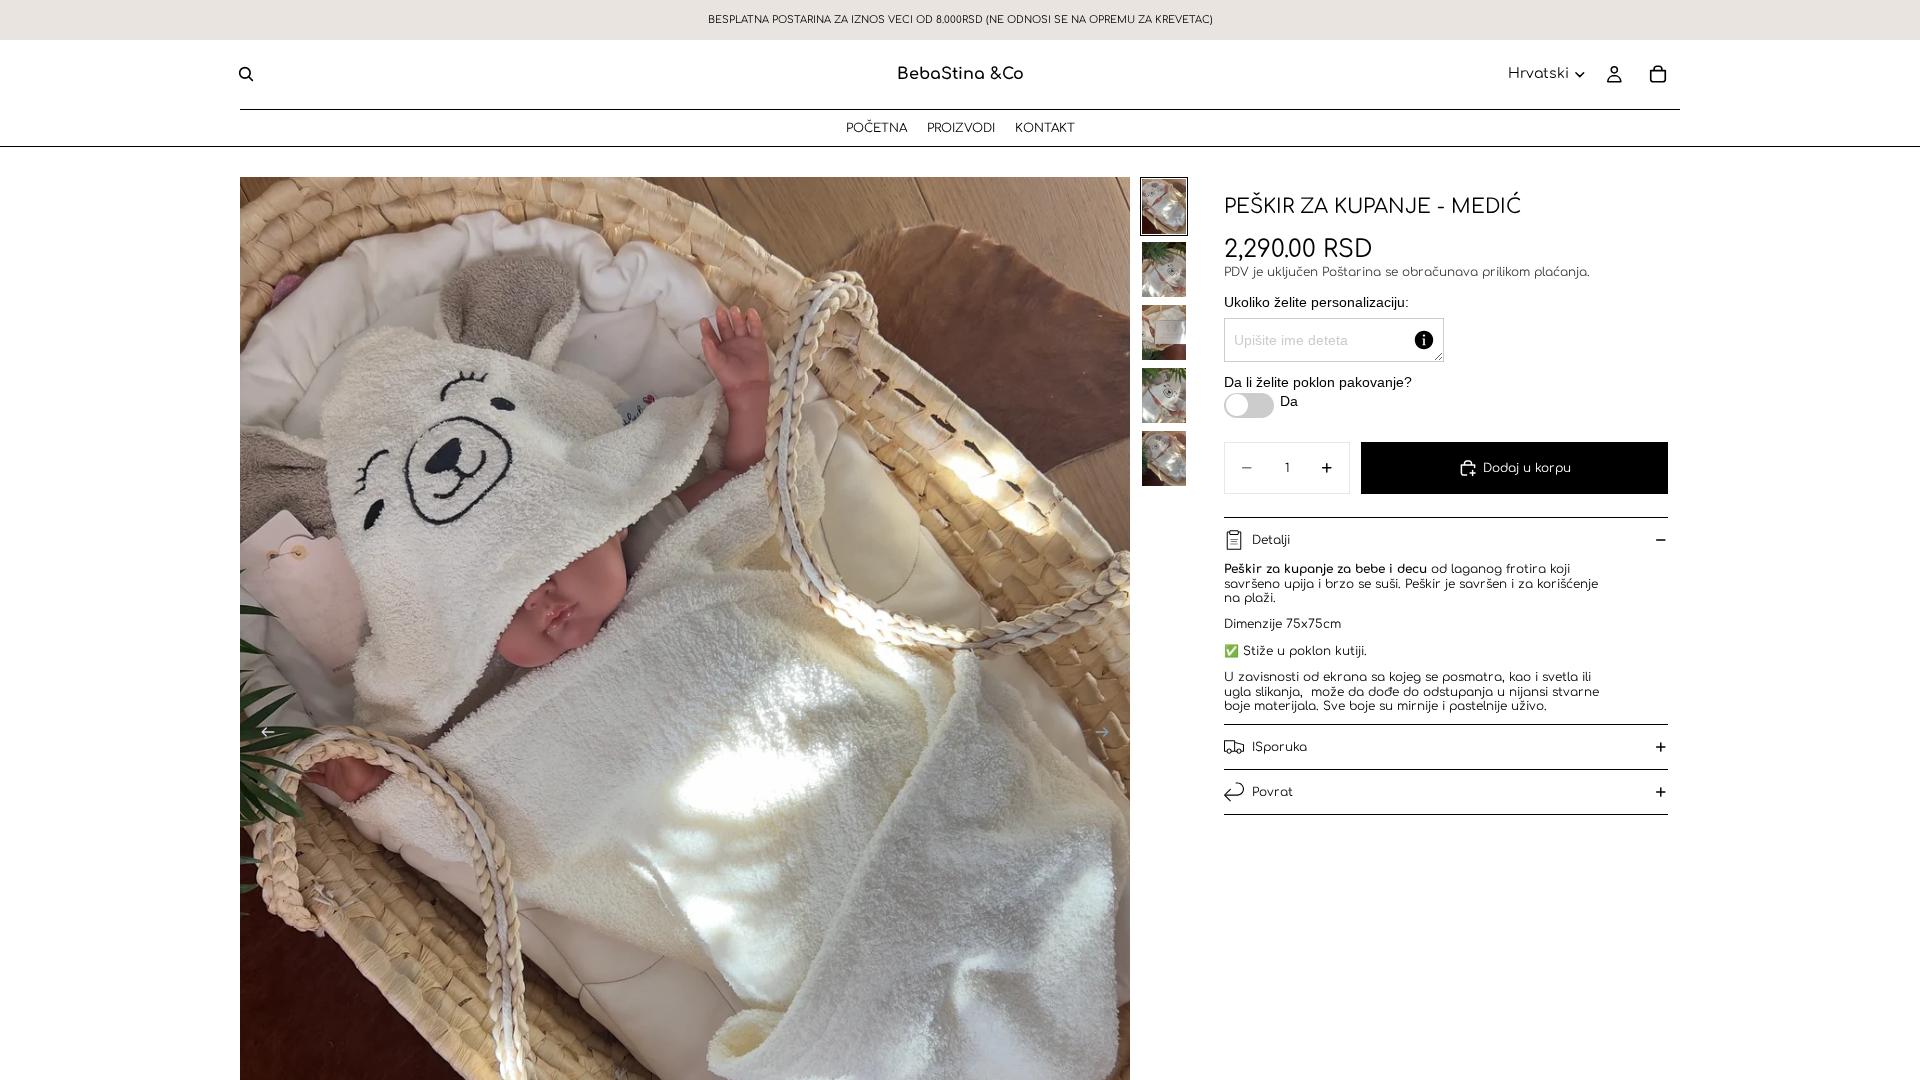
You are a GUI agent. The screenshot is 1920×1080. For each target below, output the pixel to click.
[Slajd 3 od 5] (1164, 332)
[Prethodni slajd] (262, 734)
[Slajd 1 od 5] (1164, 206)
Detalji (1271, 540)
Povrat (1272, 792)
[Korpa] (1658, 74)
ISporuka (1279, 747)
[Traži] (246, 74)
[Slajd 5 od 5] (1164, 458)
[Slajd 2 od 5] (1164, 269)
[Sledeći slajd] (1108, 734)
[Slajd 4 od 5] (1164, 395)
